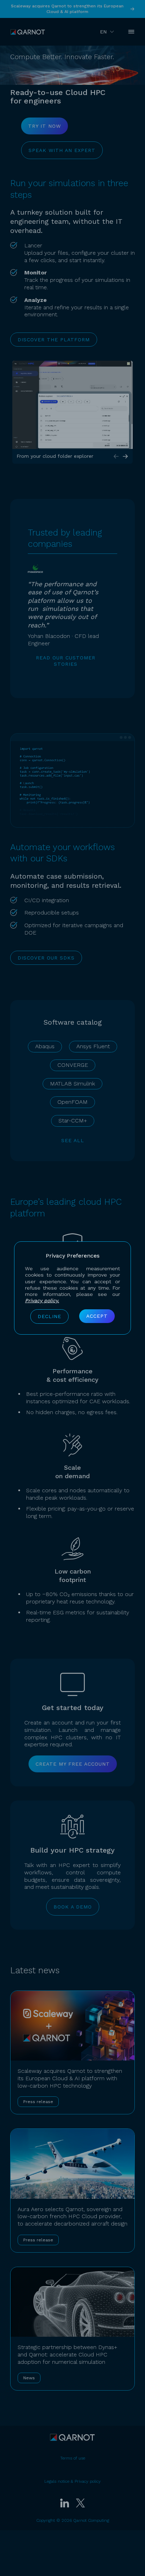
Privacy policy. (42, 1300)
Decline (49, 1316)
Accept (97, 1316)
